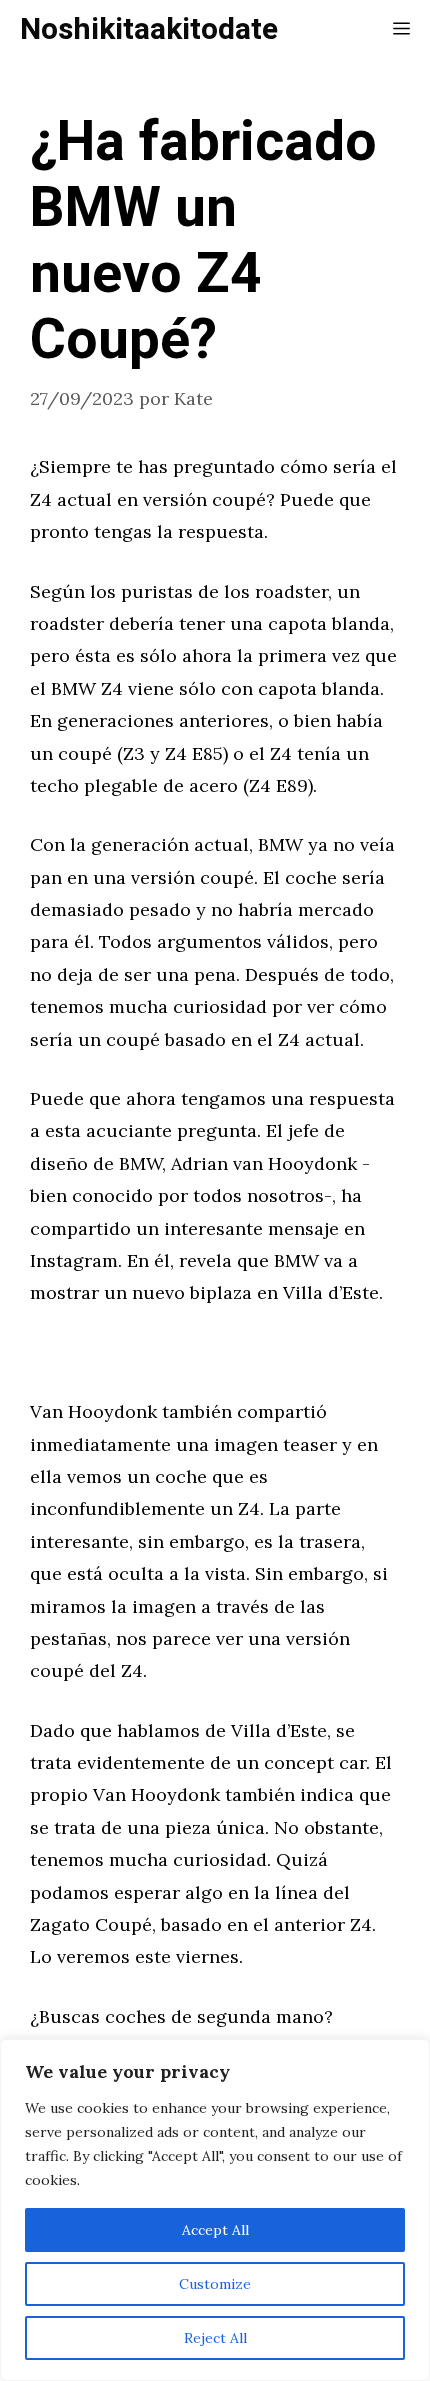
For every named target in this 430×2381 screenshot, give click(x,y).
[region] (215, 2210)
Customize (215, 2284)
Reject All (215, 2338)
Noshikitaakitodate (149, 30)
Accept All (215, 2230)
